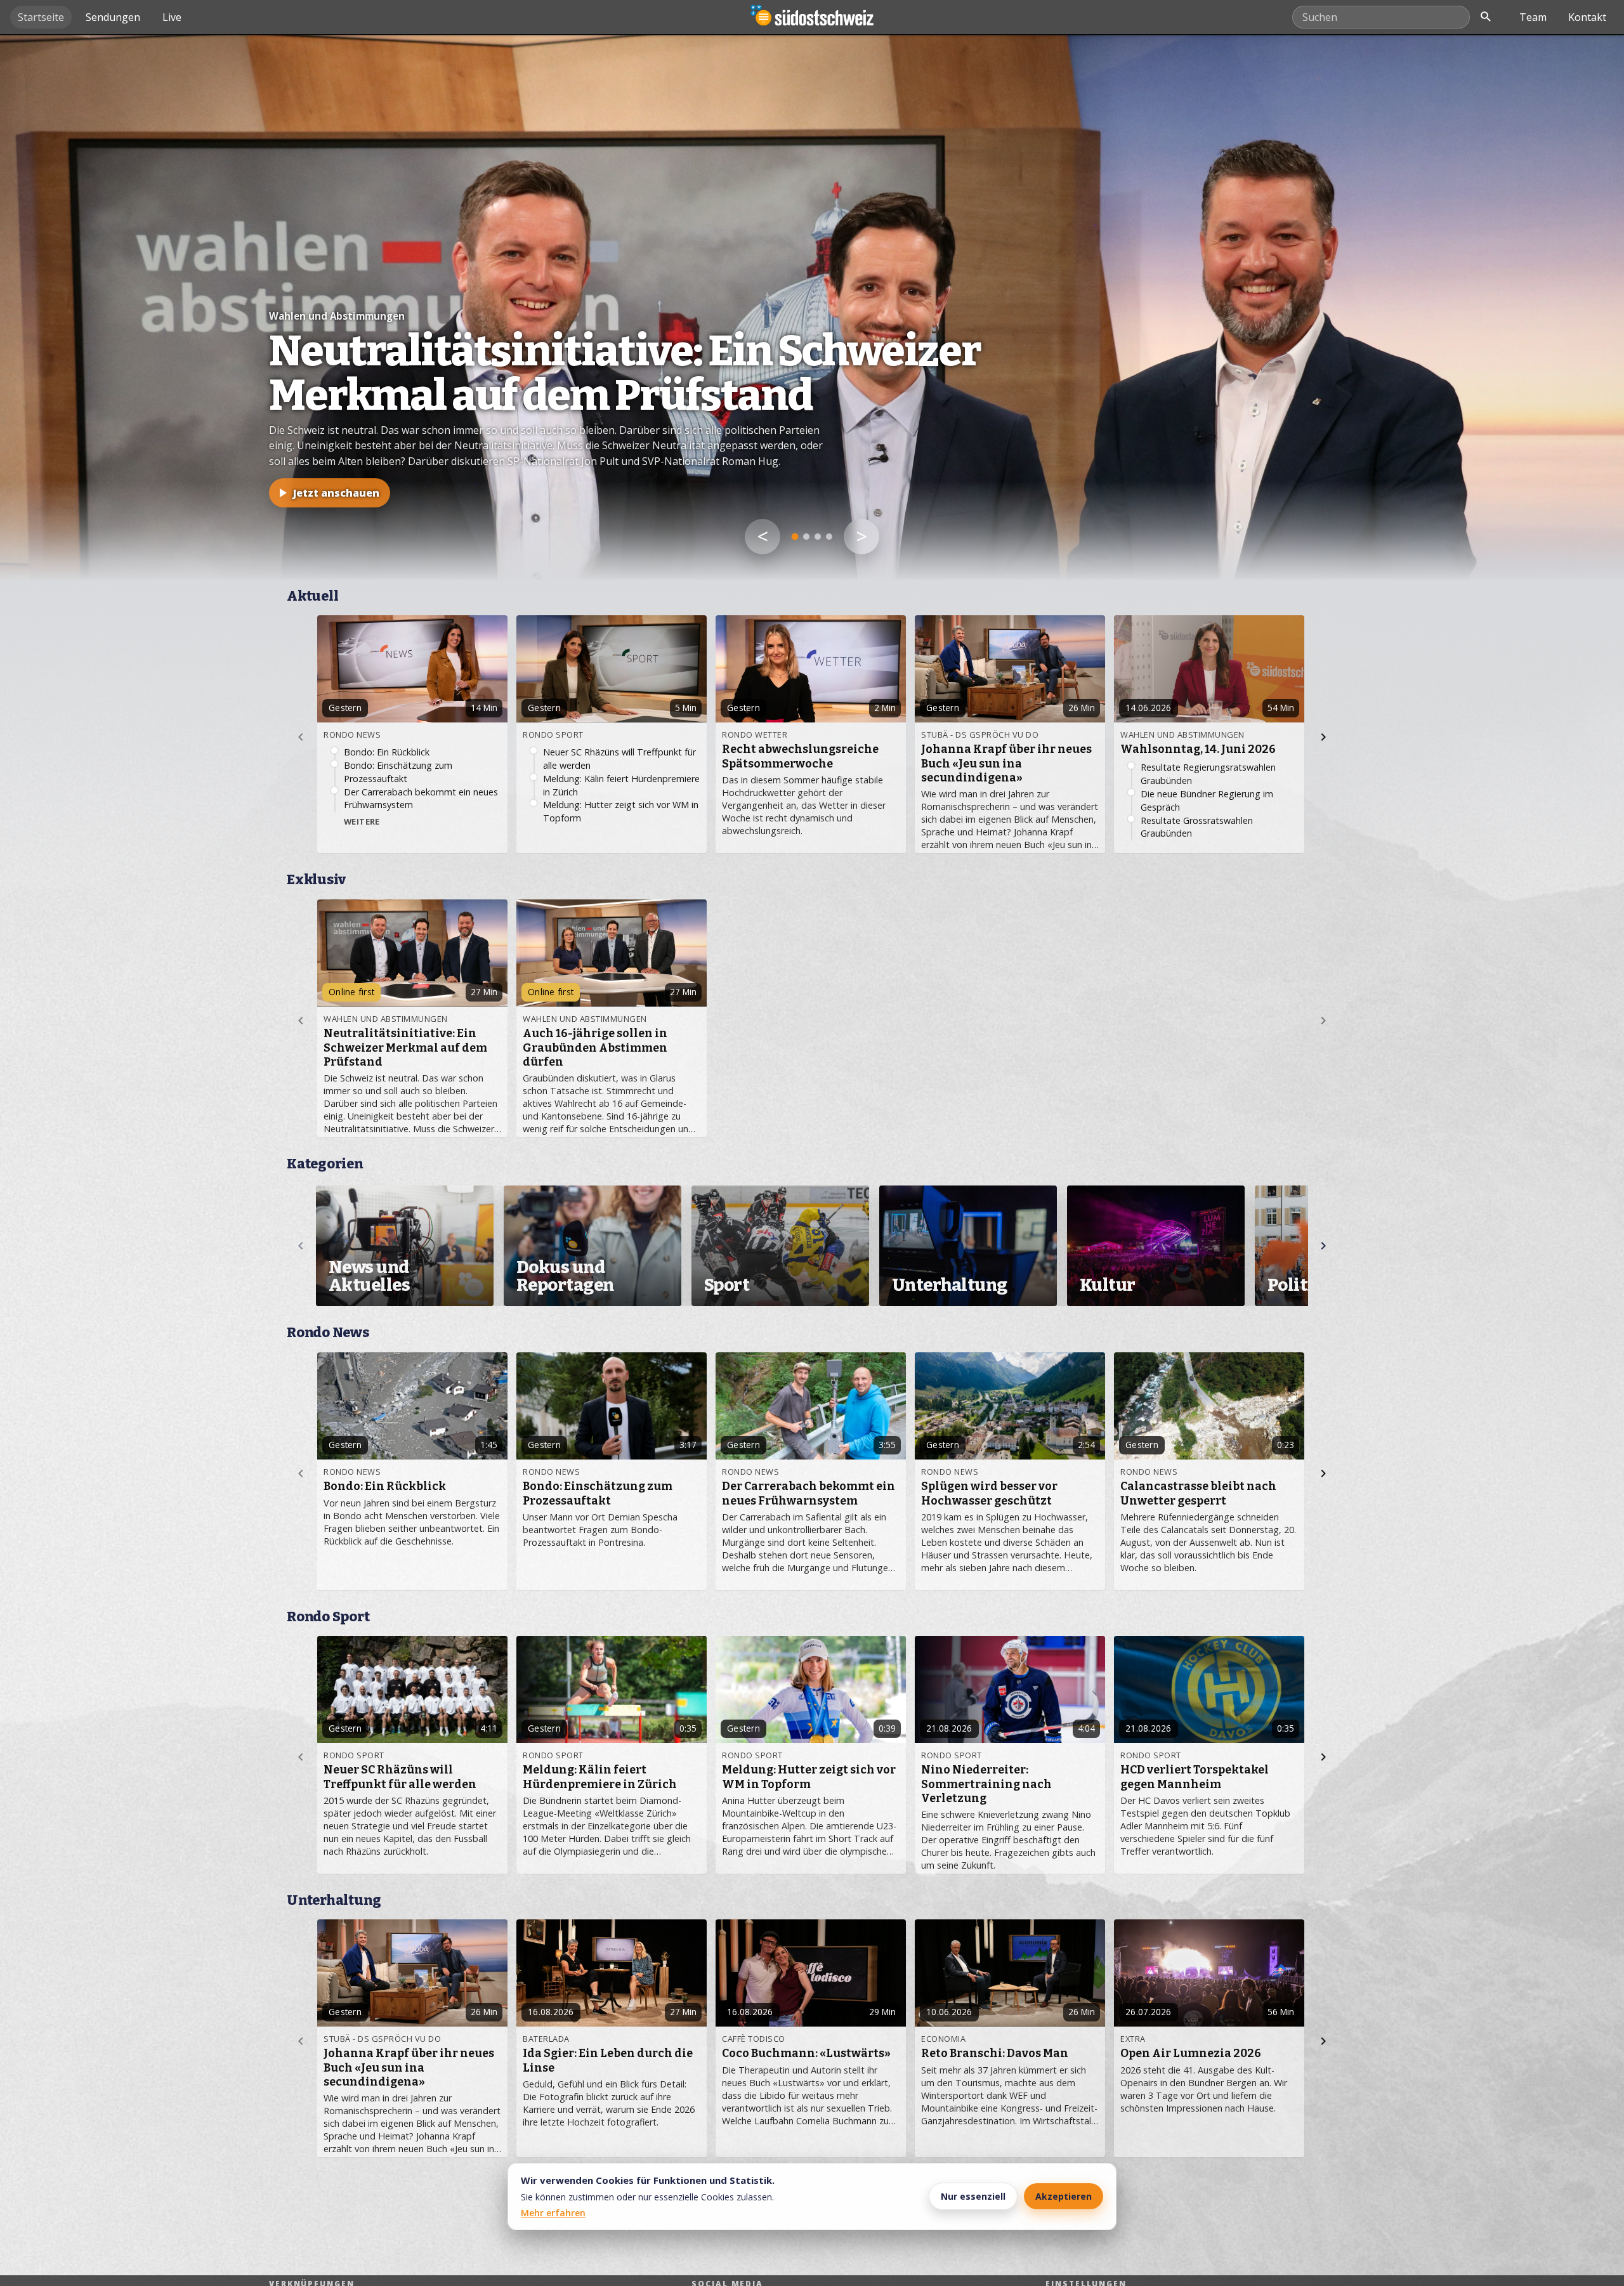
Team (1533, 17)
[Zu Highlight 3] (818, 537)
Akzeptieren (1064, 2196)
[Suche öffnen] (1486, 17)
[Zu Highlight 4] (829, 537)
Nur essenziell (973, 2196)
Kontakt (1587, 17)
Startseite (41, 17)
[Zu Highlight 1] (795, 537)
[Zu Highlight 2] (807, 537)
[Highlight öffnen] (812, 307)
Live (172, 17)
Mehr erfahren (553, 2213)
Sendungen (113, 17)
